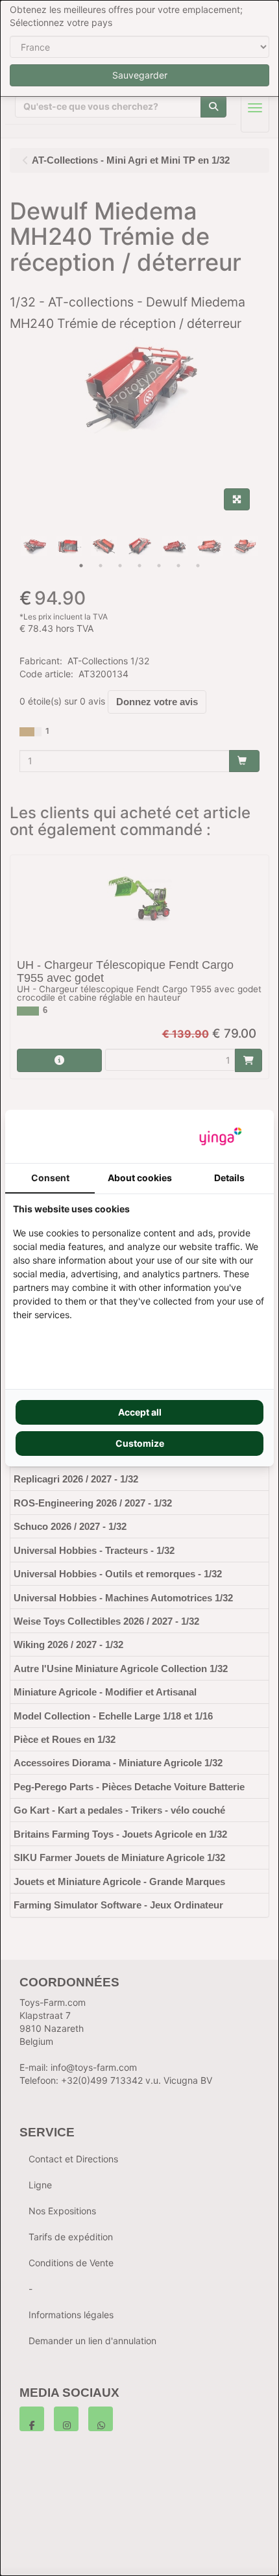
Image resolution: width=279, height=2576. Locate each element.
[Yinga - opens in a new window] (221, 1136)
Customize (140, 1443)
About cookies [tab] (140, 1178)
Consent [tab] (50, 1178)
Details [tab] (229, 1178)
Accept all (140, 1412)
